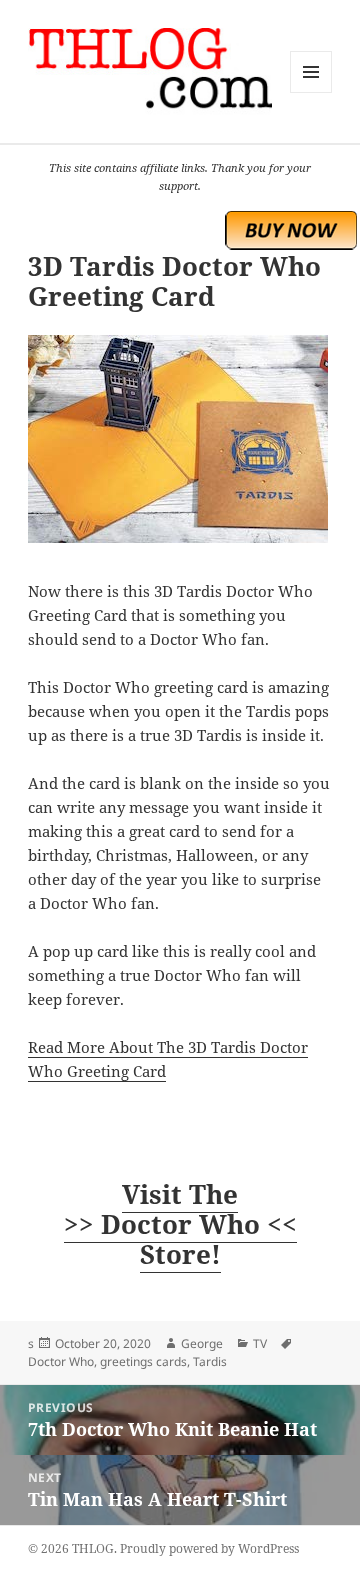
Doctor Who (61, 1361)
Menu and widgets (311, 92)
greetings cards (143, 1361)
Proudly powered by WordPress (209, 1548)
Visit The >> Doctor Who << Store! (180, 1224)
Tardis (210, 1361)
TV (260, 1343)
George (202, 1343)
